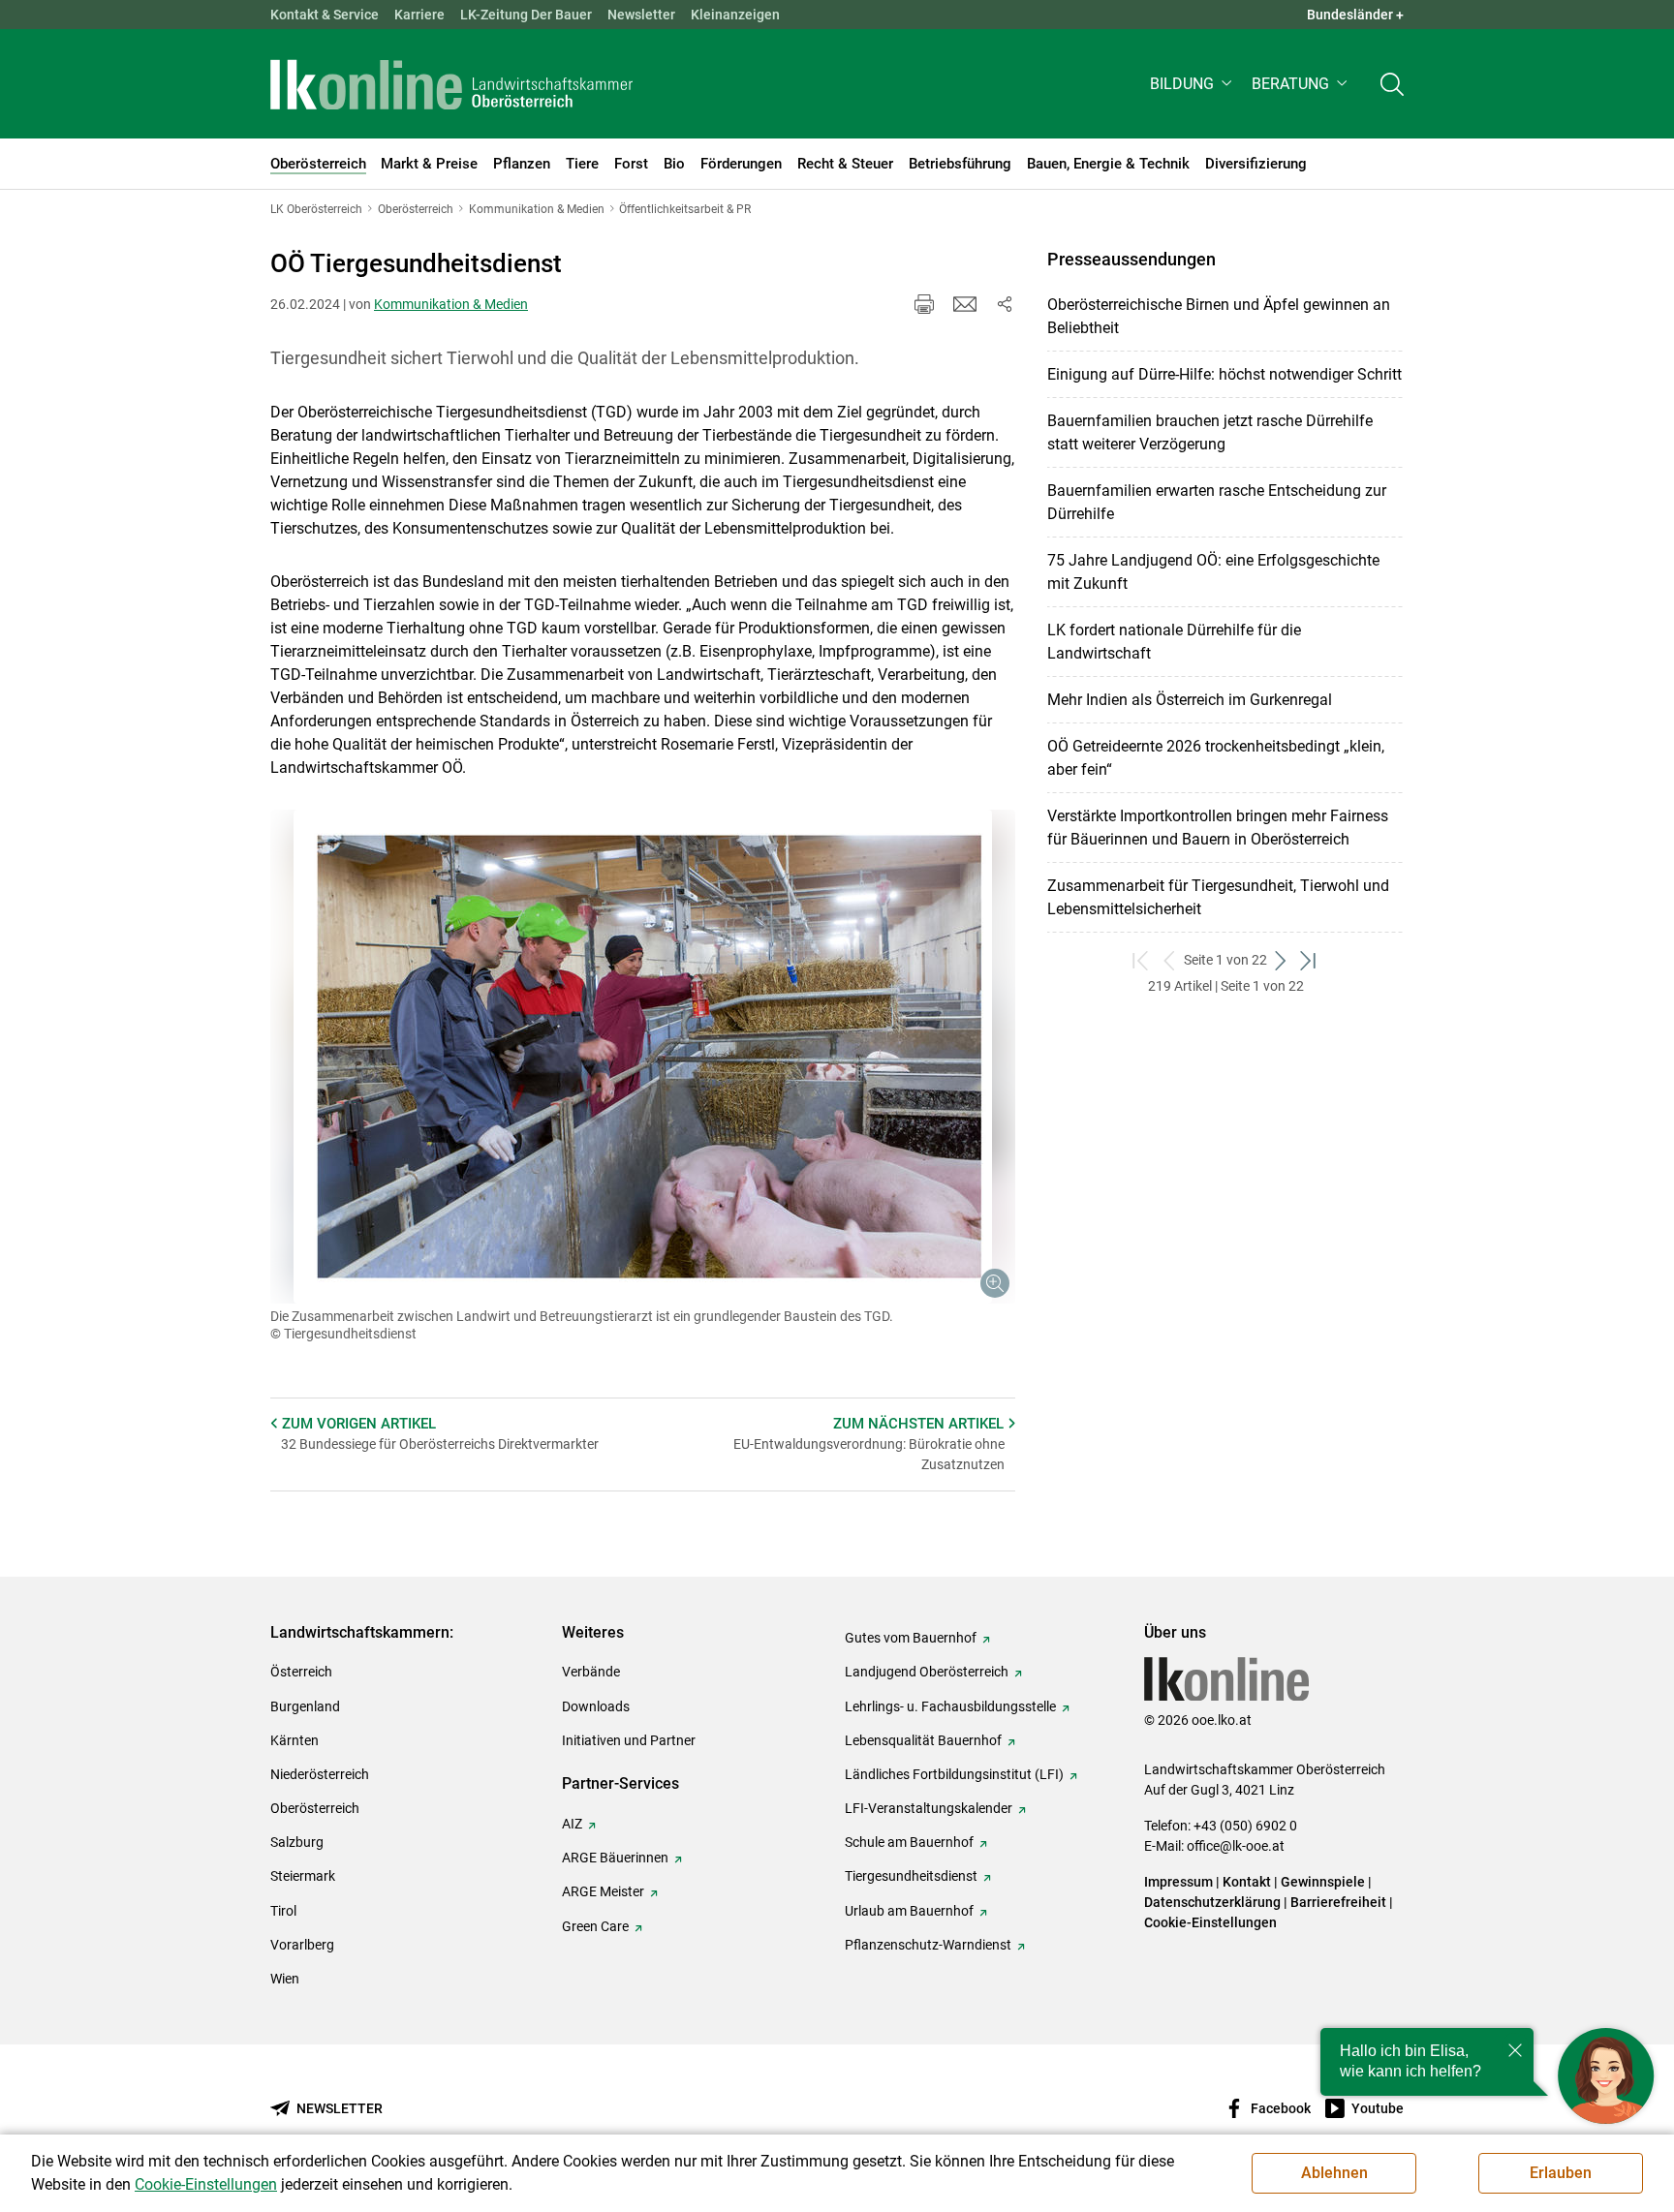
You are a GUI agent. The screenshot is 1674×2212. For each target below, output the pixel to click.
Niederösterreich (320, 1774)
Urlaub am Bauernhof (909, 1911)
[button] (1193, 84)
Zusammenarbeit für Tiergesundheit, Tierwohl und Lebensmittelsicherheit (1218, 897)
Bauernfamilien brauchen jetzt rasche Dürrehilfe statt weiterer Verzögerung (1210, 432)
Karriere (419, 15)
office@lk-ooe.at (1236, 1846)
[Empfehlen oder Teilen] (1004, 304)
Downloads (596, 1706)
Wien (285, 1979)
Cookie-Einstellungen (1210, 1922)
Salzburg (297, 1842)
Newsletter (641, 15)
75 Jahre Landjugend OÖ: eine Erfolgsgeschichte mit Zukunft (1213, 572)
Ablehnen (1334, 2173)
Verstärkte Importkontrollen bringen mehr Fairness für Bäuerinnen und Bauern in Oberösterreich (1218, 828)
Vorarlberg (302, 1945)
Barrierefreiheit (1338, 1902)
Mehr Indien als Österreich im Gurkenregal (1190, 700)
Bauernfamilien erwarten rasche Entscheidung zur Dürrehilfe (1217, 502)
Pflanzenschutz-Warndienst (928, 1945)
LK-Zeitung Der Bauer (526, 15)
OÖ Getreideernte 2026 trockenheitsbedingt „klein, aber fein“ (1216, 758)
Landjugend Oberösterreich (927, 1672)
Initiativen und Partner (629, 1740)
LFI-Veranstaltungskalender (929, 1808)
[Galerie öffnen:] (643, 1057)
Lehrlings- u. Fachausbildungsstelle (950, 1706)
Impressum (1178, 1882)
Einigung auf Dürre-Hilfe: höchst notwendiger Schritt (1224, 374)
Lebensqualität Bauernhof (923, 1740)
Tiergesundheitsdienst (911, 1876)
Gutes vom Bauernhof (911, 1638)
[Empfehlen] (965, 304)
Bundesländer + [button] (1355, 15)
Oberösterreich (315, 1808)
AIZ (572, 1824)
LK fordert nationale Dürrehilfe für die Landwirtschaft (1174, 642)
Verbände (591, 1672)
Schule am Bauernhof (909, 1842)
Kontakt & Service (325, 15)
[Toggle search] (1392, 84)
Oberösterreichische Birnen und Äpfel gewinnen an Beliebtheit (1219, 316)
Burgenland (305, 1706)
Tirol (283, 1911)
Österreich (301, 1672)
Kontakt (1247, 1882)
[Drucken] (924, 304)
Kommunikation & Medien (451, 304)
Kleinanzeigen (735, 15)
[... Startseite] (451, 84)
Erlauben (1561, 2173)
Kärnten (294, 1740)
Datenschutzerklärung (1212, 1902)
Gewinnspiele (1323, 1882)
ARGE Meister (603, 1891)
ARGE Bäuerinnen (615, 1858)
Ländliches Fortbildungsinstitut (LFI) (954, 1774)
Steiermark (303, 1876)
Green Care (595, 1926)
